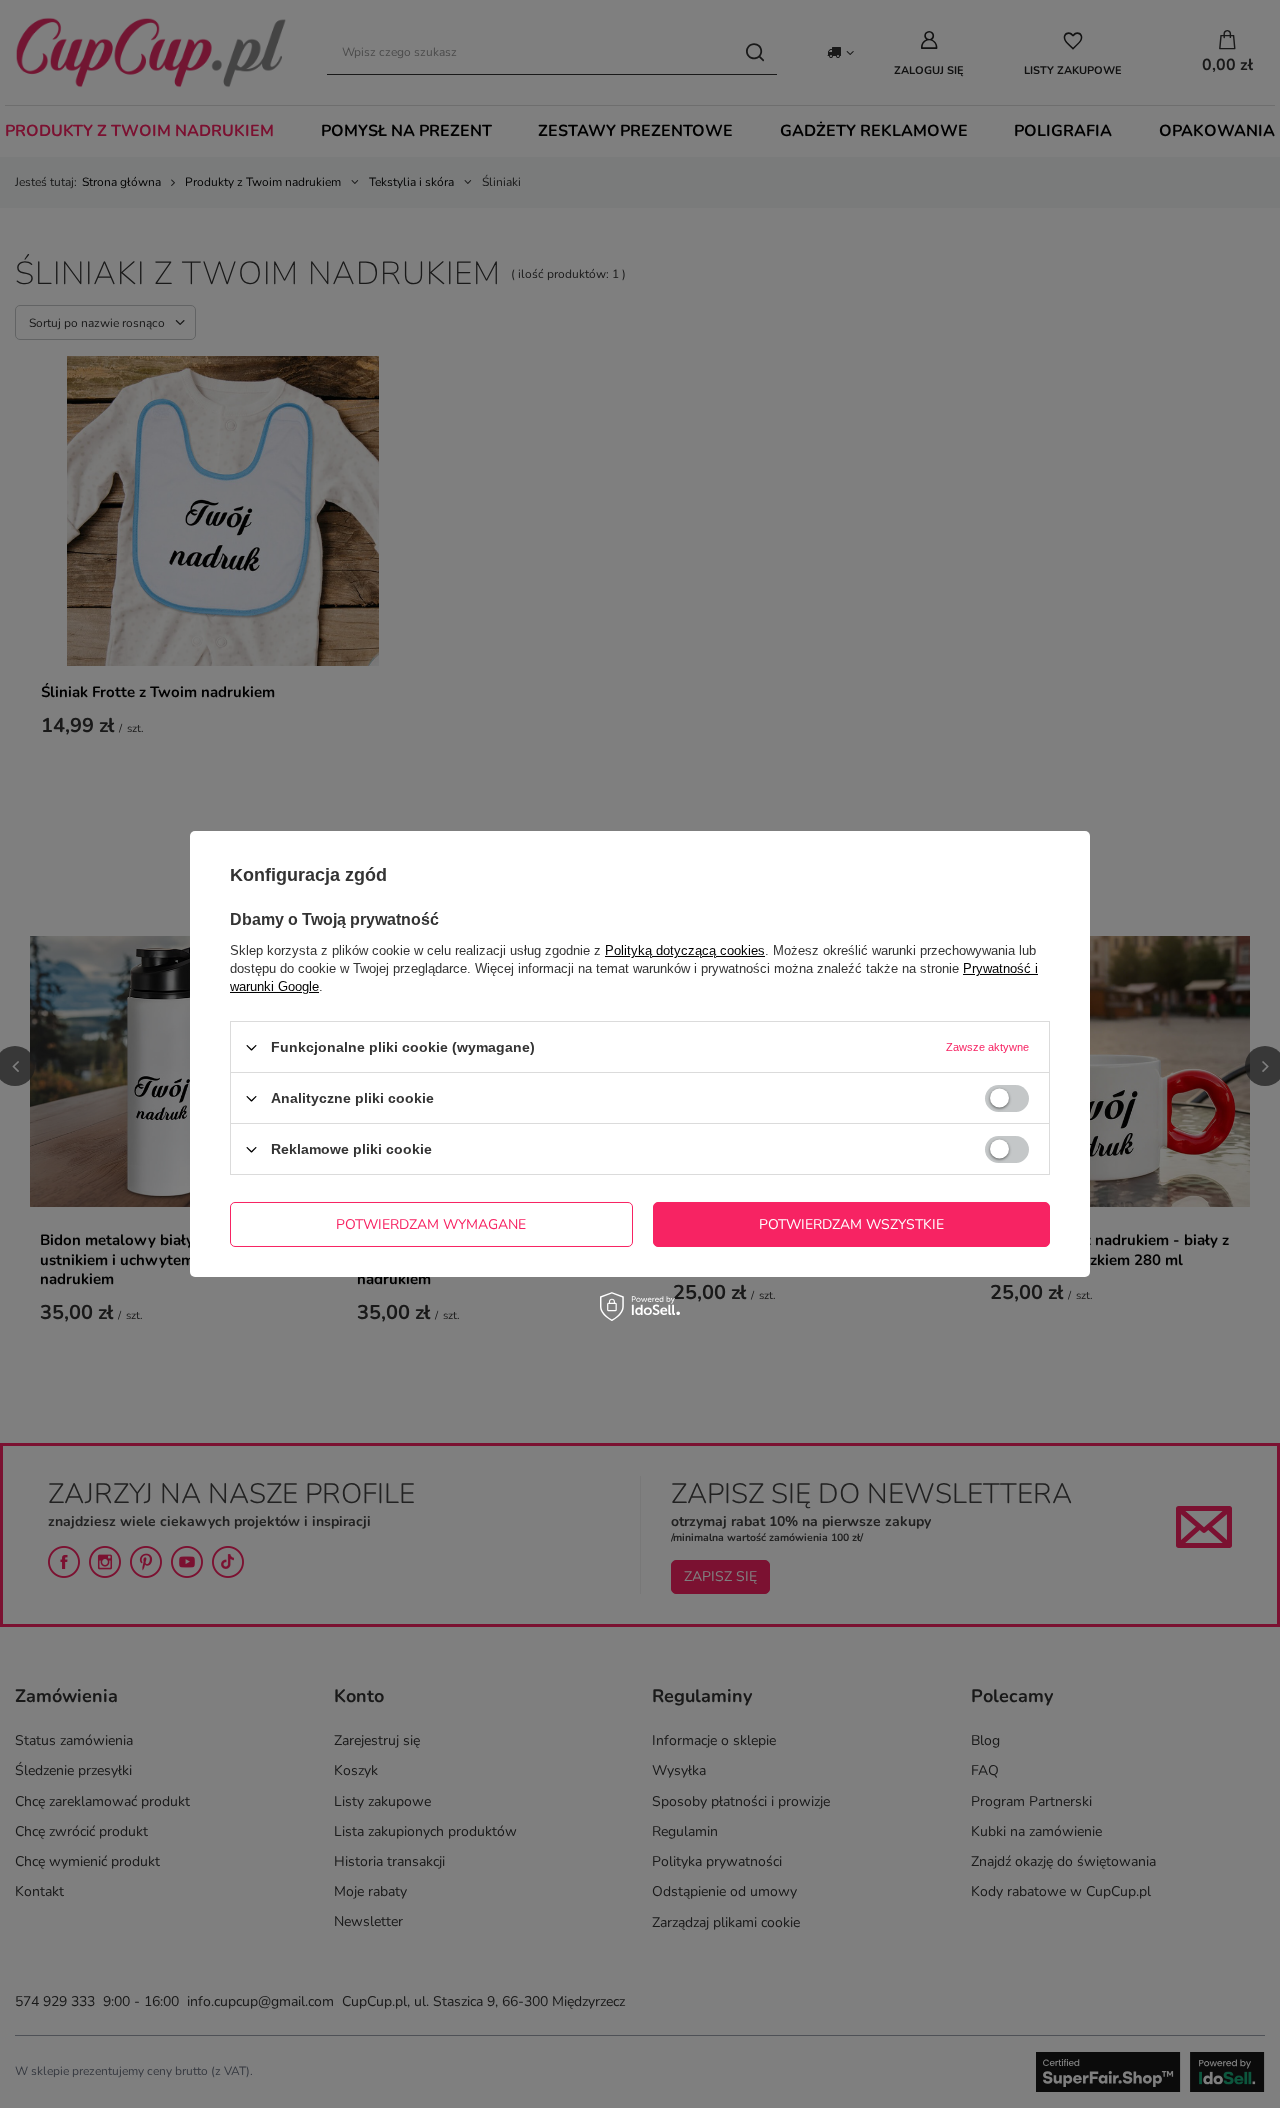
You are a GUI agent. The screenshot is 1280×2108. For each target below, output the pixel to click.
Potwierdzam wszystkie (851, 1223)
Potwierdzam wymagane (431, 1223)
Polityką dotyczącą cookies (685, 950)
